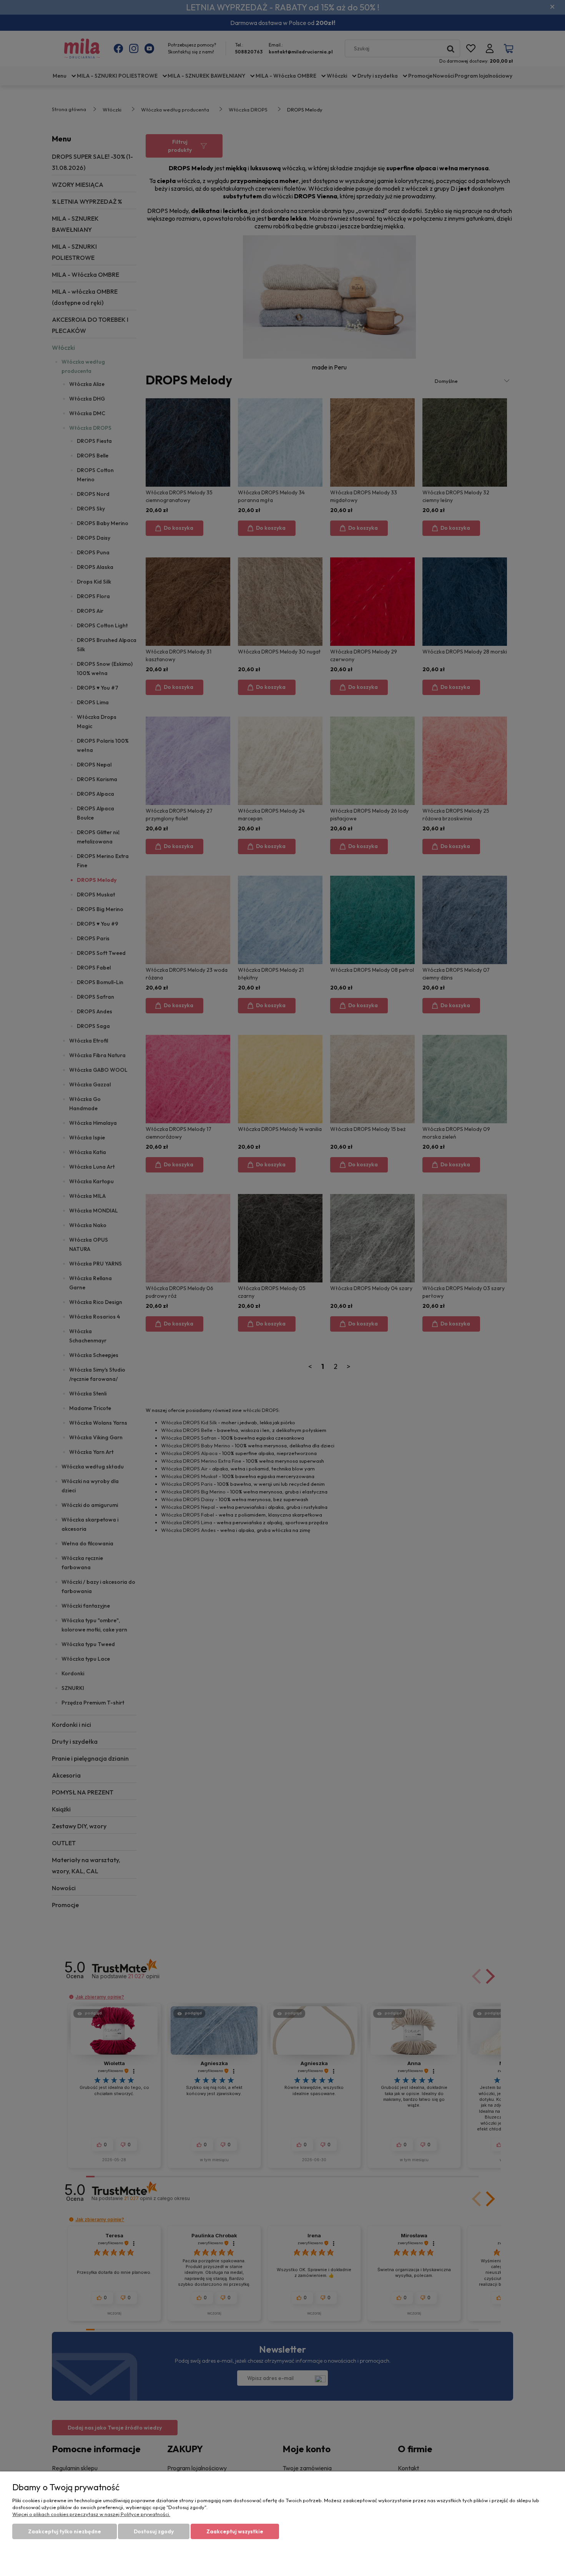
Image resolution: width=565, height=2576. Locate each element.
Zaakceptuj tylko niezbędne (65, 2531)
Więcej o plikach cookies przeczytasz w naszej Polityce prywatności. (91, 2514)
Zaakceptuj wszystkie (235, 2531)
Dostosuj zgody (154, 2531)
